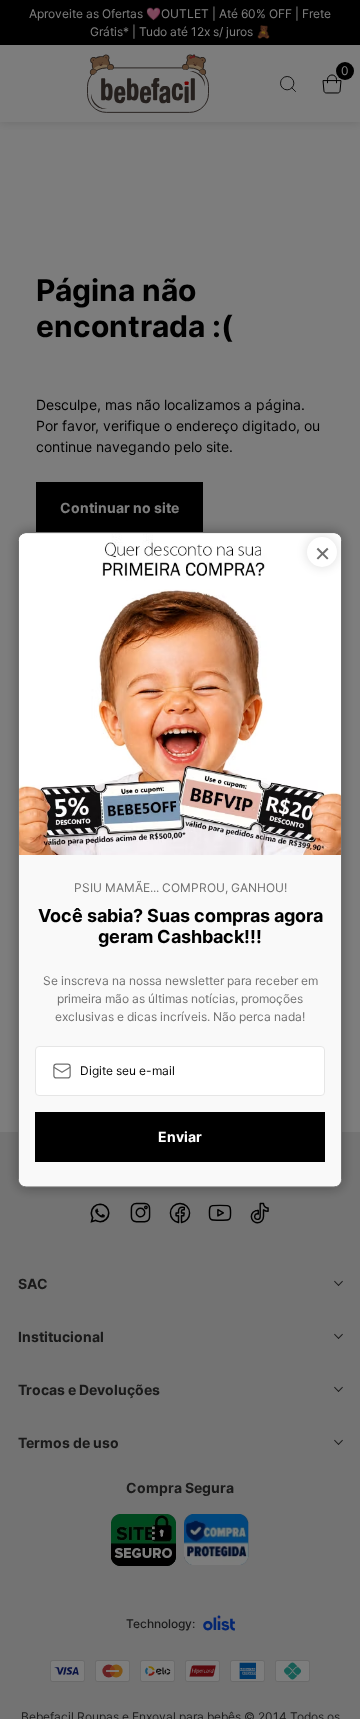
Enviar (180, 1137)
